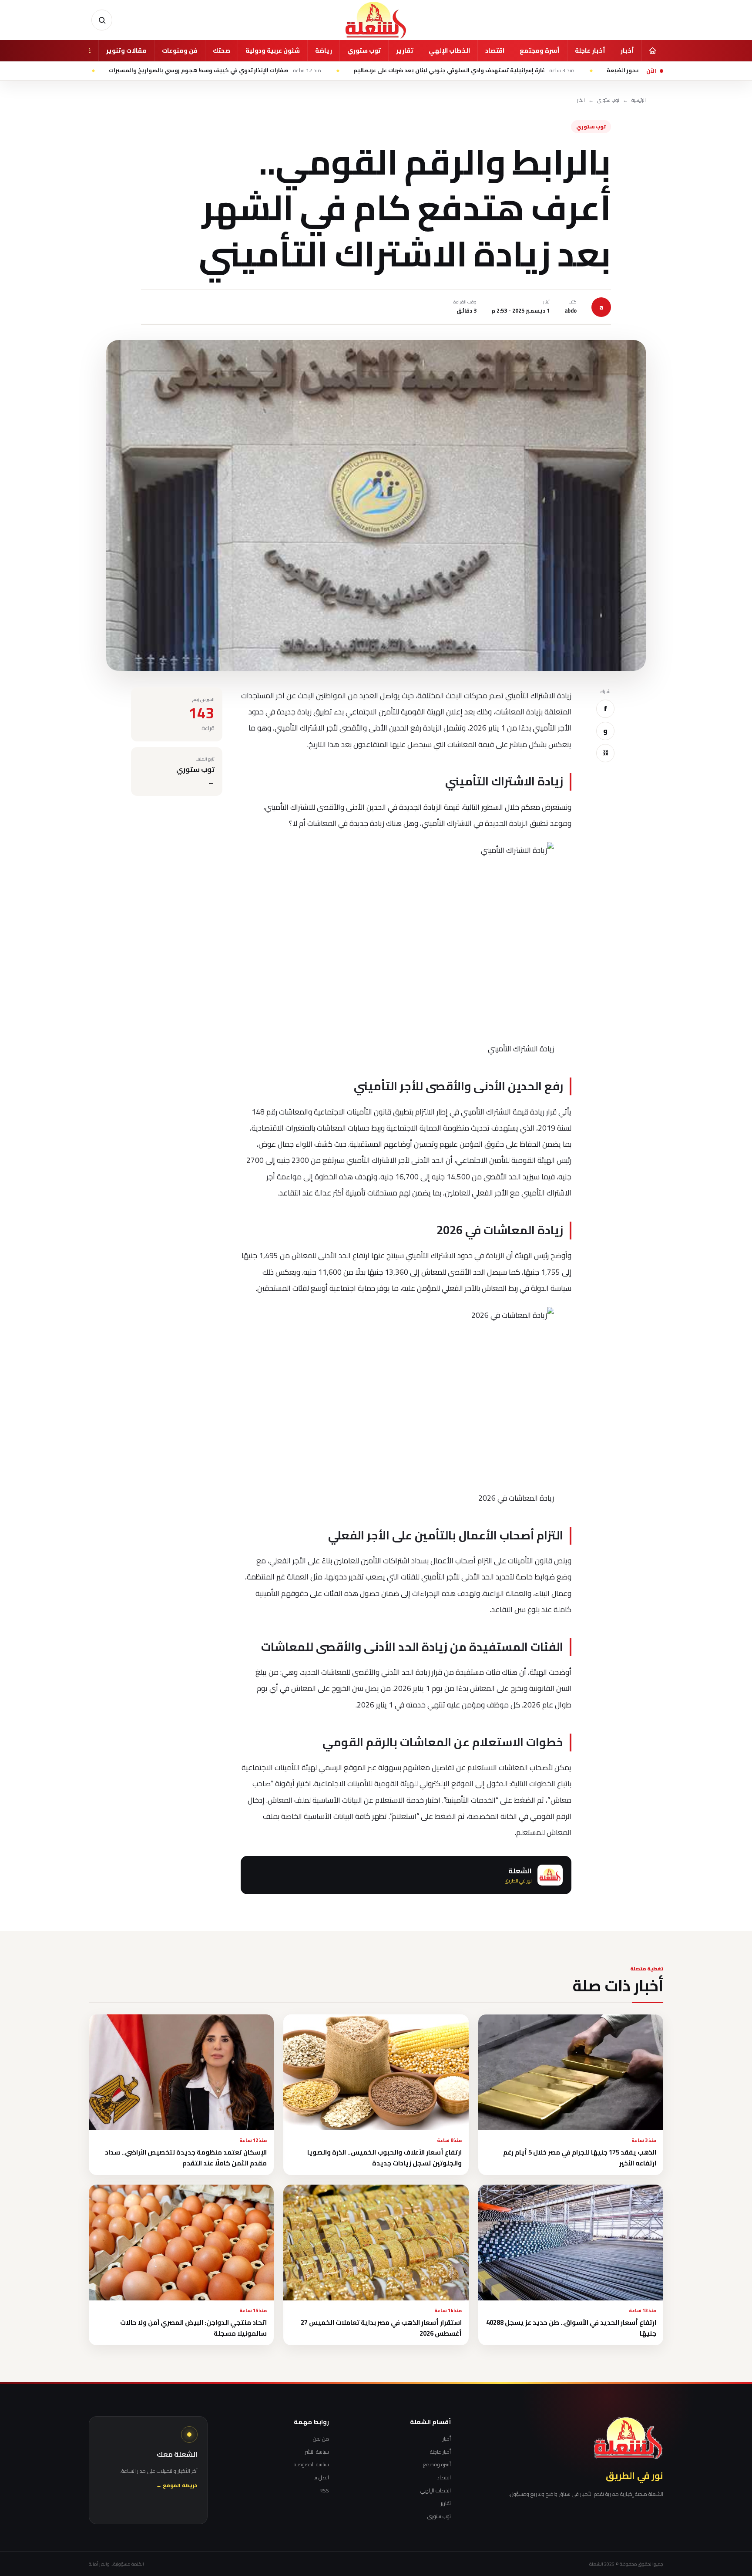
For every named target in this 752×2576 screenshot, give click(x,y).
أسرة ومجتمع (540, 51)
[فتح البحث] (102, 20)
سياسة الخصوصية (311, 2465)
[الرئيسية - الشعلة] (376, 20)
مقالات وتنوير (126, 51)
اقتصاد (495, 51)
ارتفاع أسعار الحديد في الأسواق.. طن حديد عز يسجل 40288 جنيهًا (571, 2328)
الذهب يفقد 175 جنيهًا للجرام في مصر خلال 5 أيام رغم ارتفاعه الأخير (580, 2158)
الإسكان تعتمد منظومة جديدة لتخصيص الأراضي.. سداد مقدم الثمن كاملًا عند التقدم (186, 2158)
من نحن (321, 2439)
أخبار (627, 51)
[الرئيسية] (652, 51)
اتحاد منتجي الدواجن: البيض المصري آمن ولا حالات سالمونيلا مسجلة (193, 2328)
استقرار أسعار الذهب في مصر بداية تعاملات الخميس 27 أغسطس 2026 (381, 2328)
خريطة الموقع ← (177, 2486)
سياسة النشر (317, 2452)
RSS (324, 2491)
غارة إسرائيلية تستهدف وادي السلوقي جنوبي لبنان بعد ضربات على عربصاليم (552, 71)
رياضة (324, 51)
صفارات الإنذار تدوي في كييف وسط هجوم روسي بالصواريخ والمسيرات (303, 71)
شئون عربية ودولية (273, 51)
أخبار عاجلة (590, 51)
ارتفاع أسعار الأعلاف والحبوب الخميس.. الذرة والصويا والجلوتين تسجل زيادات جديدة (384, 2158)
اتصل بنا (321, 2478)
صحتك (222, 51)
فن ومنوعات (180, 51)
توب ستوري (364, 51)
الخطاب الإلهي (449, 51)
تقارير (405, 51)
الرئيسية (639, 100)
